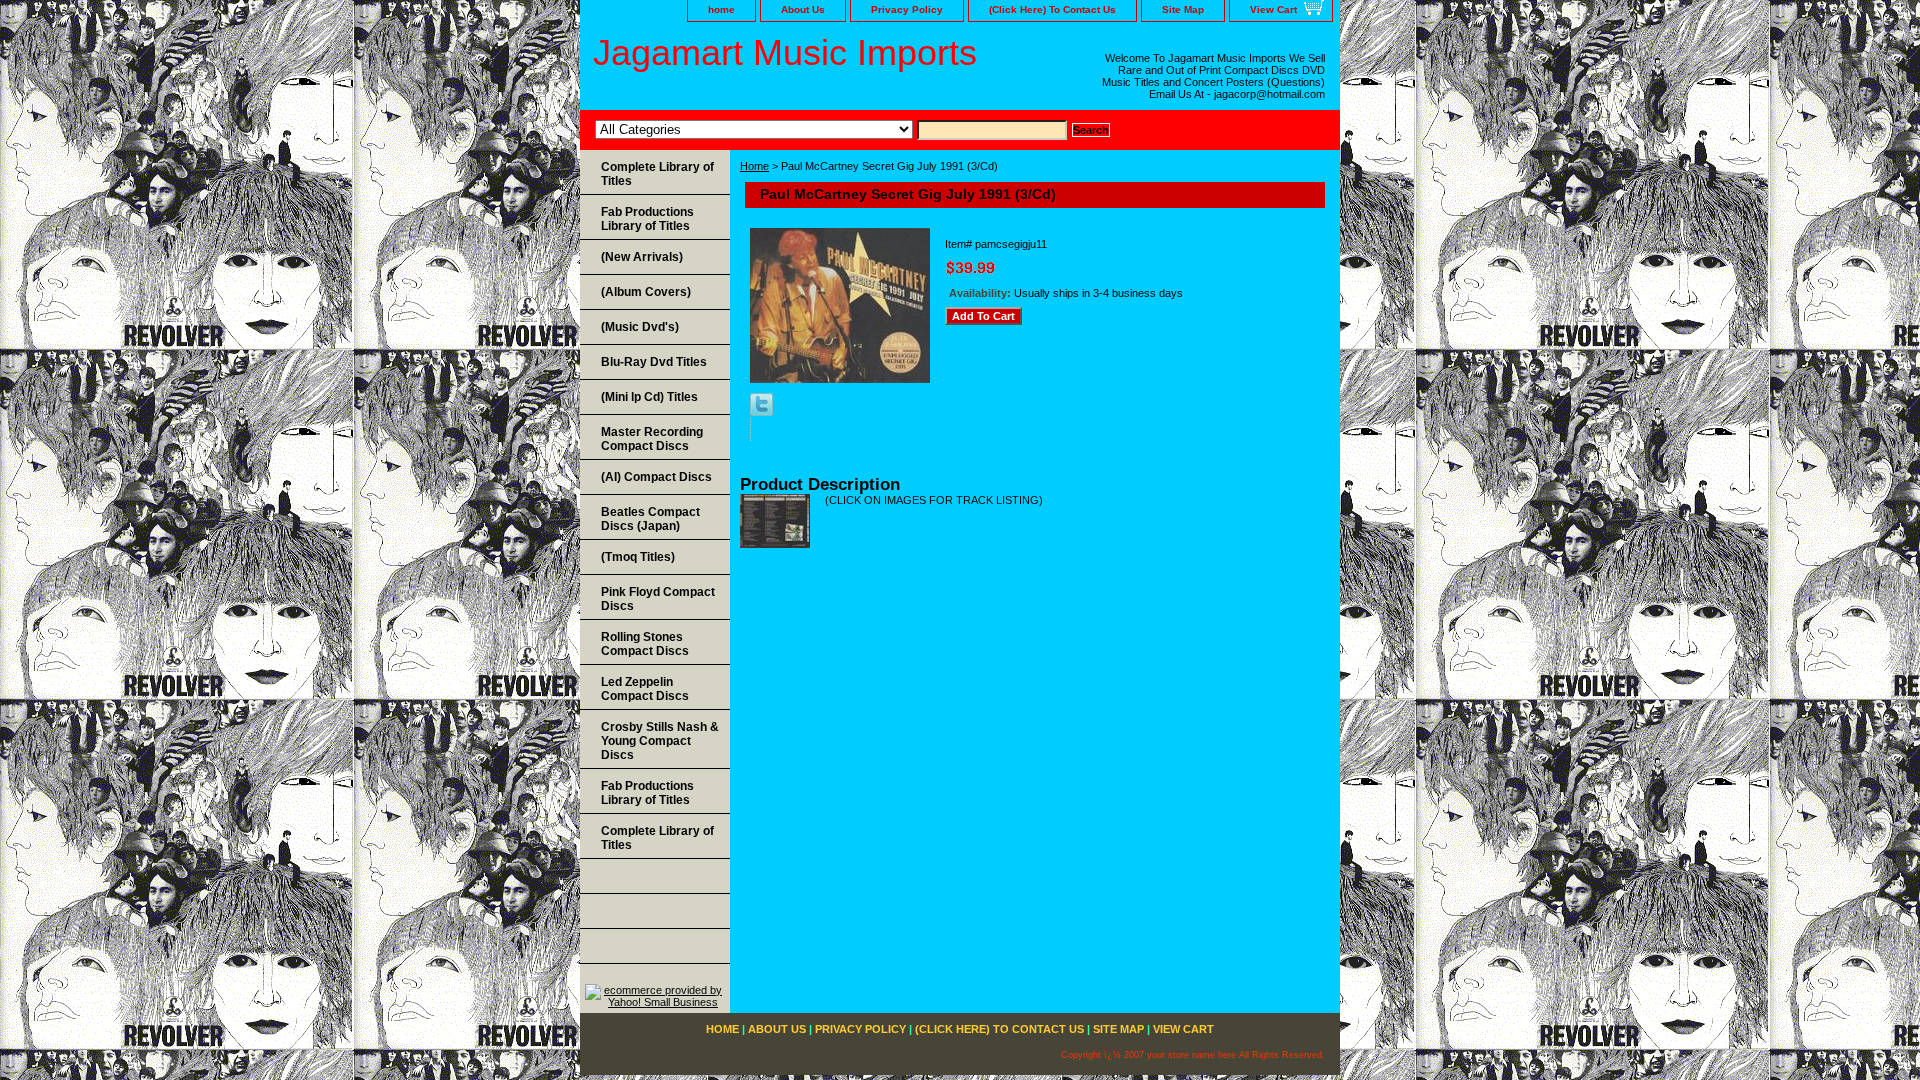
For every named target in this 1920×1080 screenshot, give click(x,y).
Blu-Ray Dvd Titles (654, 362)
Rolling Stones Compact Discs (645, 644)
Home (754, 166)
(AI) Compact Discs (656, 477)
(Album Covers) (646, 292)
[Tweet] (761, 412)
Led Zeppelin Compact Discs (645, 689)
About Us (803, 9)
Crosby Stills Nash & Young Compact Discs (660, 741)
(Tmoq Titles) (638, 557)
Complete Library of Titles (657, 174)
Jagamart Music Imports (785, 52)
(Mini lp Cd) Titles (649, 397)
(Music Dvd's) (640, 327)
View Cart (1273, 9)
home (721, 9)
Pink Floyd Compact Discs (658, 599)
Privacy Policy (907, 9)
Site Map (1183, 9)
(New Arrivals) (642, 257)
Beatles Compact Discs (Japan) (650, 519)
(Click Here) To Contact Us (1052, 9)
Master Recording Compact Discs (652, 439)
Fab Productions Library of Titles (647, 219)
